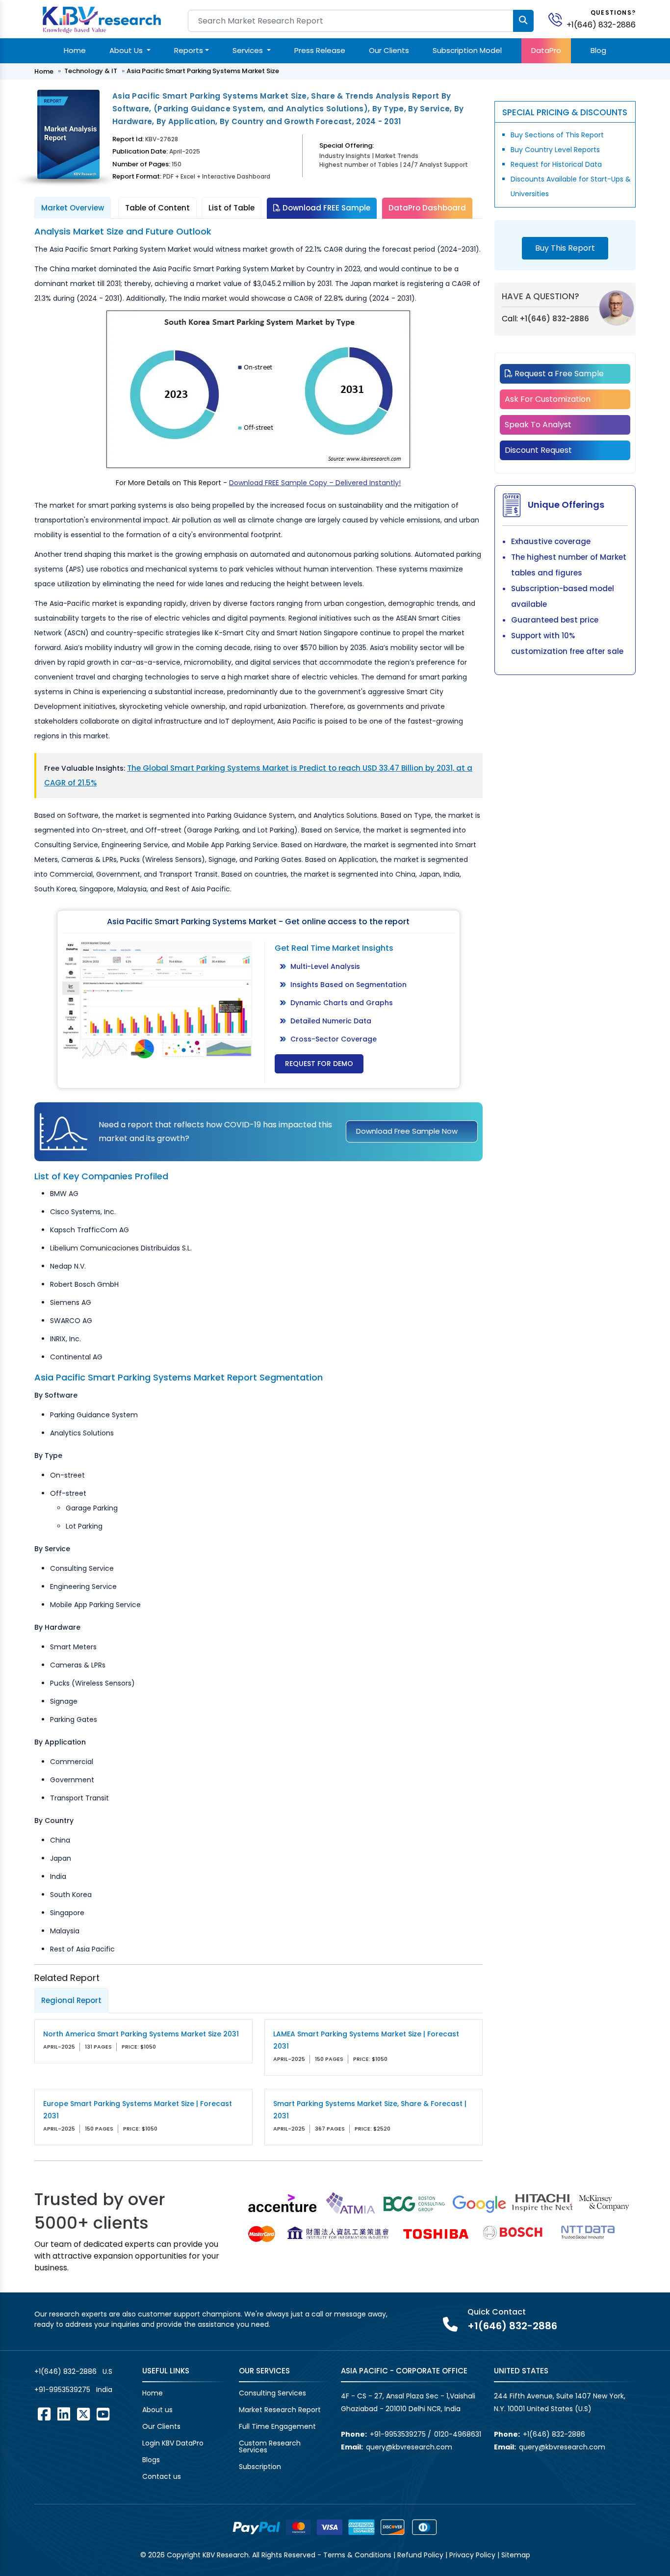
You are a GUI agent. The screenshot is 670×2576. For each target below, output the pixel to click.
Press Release (320, 50)
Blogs (151, 2460)
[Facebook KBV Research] (44, 2414)
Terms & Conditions (357, 2555)
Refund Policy (420, 2555)
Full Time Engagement (277, 2426)
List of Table (232, 208)
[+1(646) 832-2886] (559, 19)
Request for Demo (319, 1064)
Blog (598, 50)
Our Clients (389, 50)
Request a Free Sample (558, 374)
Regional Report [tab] (71, 2000)
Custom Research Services (270, 2446)
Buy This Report (565, 248)
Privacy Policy (472, 2555)
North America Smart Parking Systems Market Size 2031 (141, 2034)
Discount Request (538, 450)
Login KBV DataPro (173, 2443)
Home (75, 50)
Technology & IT (91, 71)
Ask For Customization (548, 399)
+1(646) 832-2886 (601, 25)
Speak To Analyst (538, 425)
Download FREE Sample (325, 208)
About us (157, 2410)
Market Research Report (280, 2410)
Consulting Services (272, 2393)
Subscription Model (467, 50)
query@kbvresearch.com (409, 2447)
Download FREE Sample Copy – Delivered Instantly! (315, 483)
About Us (127, 50)
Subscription (260, 2467)
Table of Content (157, 208)
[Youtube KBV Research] (103, 2414)
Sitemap (516, 2555)
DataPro (546, 50)
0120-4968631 (458, 2434)
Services (249, 50)
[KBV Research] (102, 19)
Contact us (162, 2476)
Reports (189, 50)
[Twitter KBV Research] (83, 2414)
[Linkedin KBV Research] (64, 2414)
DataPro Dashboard (427, 208)
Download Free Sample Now (407, 1131)
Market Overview (73, 208)
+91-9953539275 (62, 2390)
